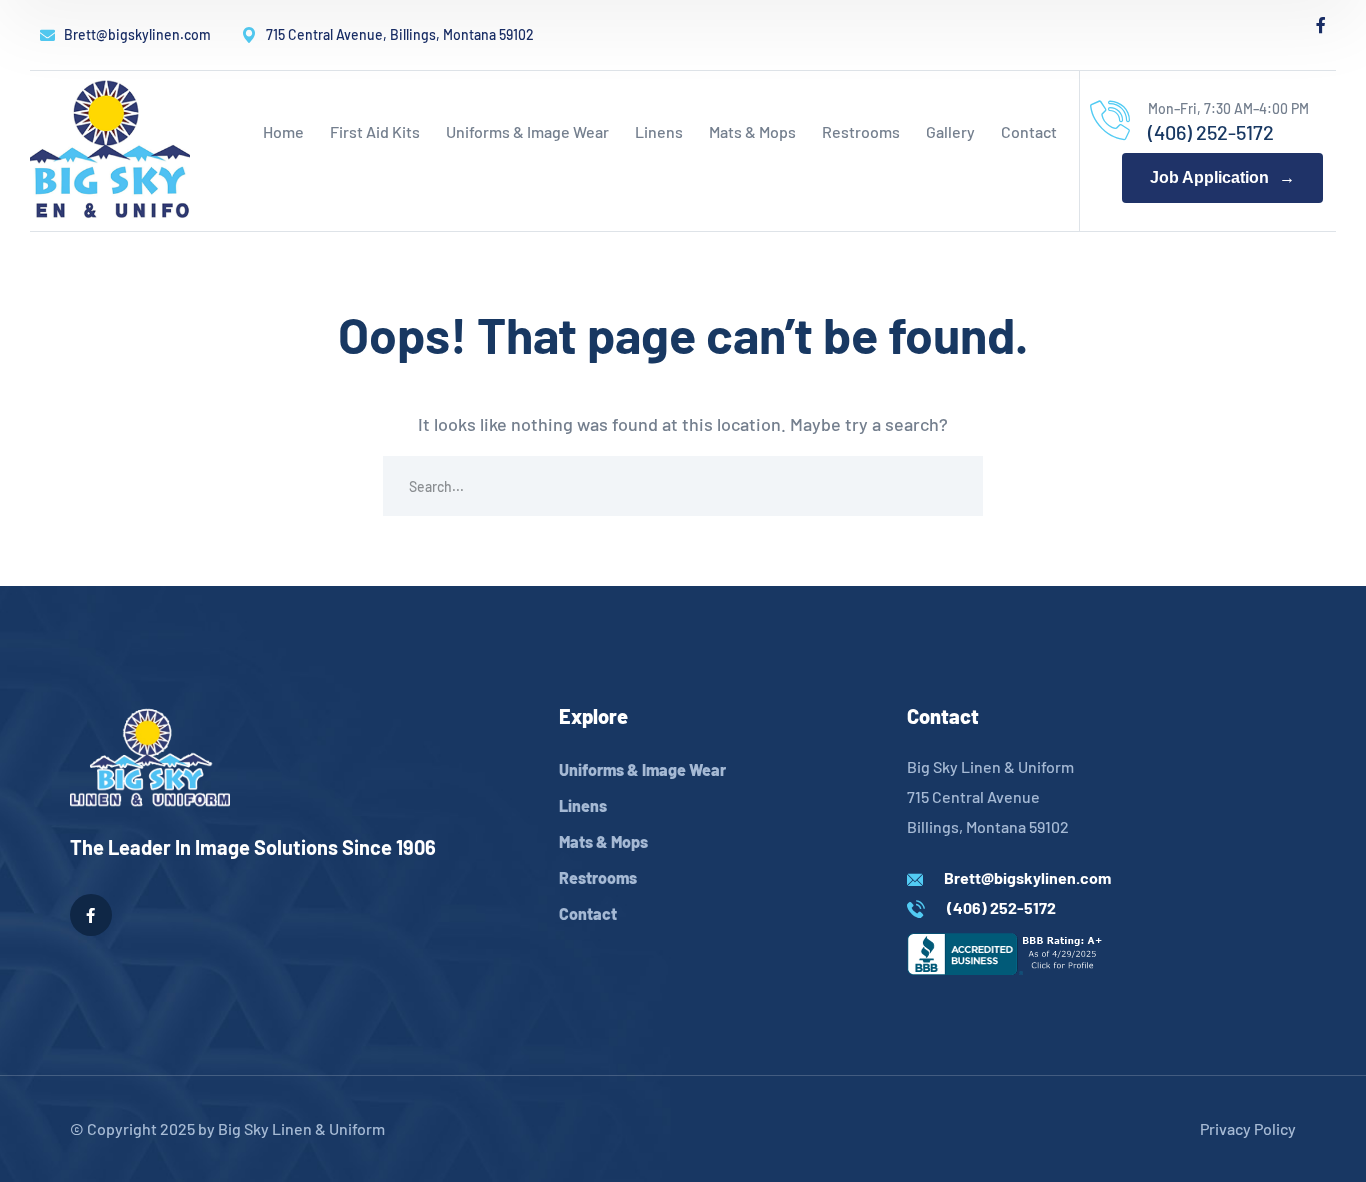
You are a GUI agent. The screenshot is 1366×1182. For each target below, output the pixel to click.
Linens (583, 805)
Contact (588, 913)
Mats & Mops (603, 841)
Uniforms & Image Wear (642, 769)
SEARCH (953, 486)
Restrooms (598, 877)
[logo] (110, 149)
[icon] (1321, 25)
